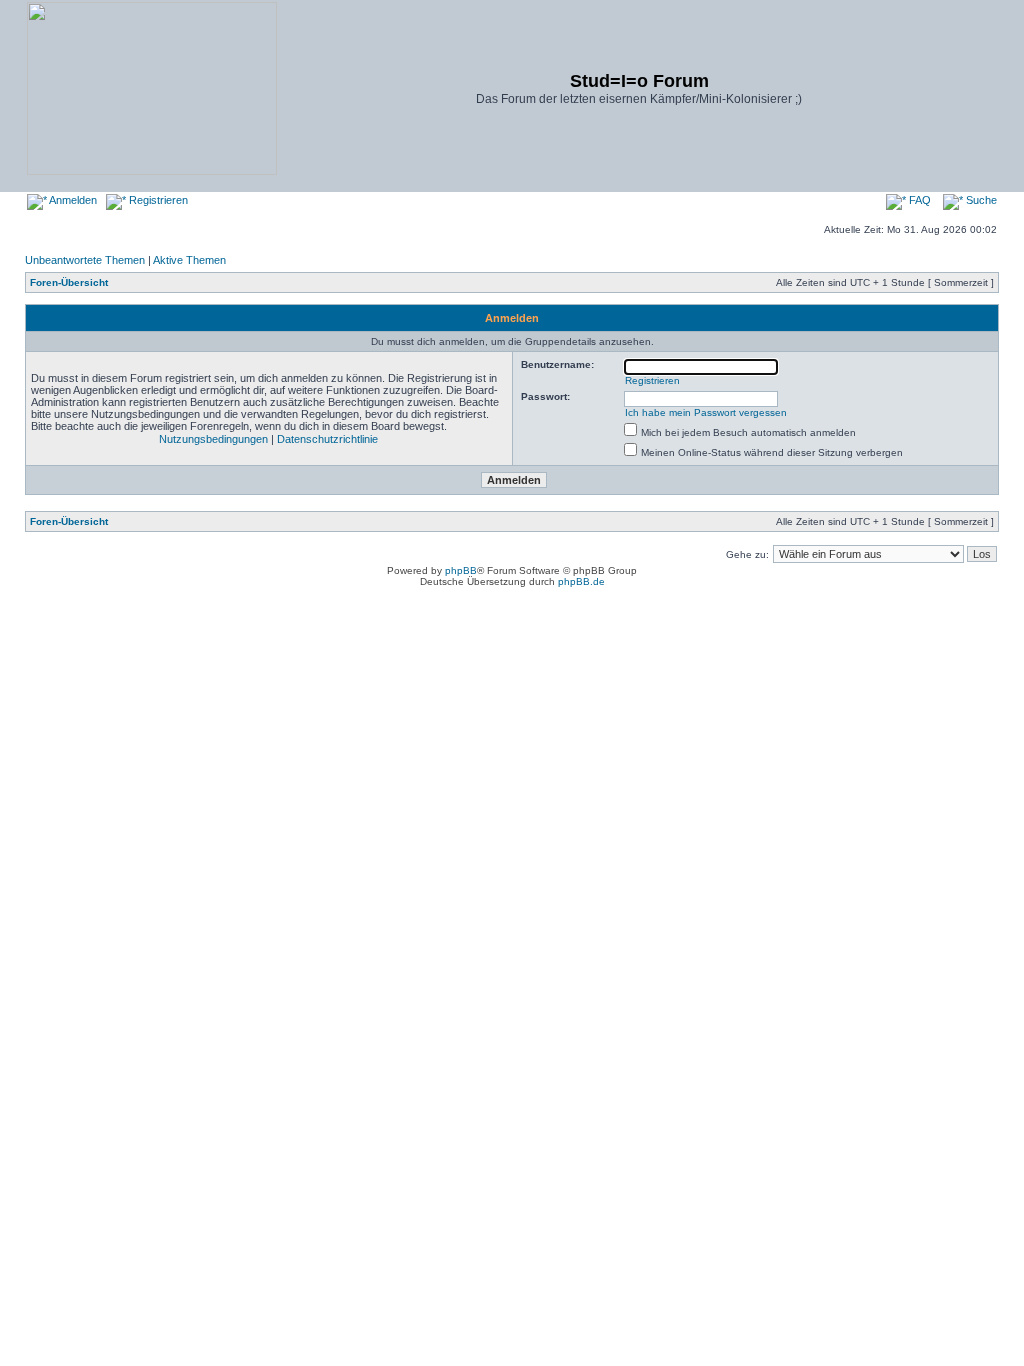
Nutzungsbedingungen (213, 439)
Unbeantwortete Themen (85, 260)
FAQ (918, 200)
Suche (980, 200)
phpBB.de (581, 581)
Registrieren (157, 200)
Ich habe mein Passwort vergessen (706, 412)
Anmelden (72, 200)
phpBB (461, 570)
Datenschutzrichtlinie (327, 439)
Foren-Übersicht (69, 282)
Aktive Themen (189, 260)
